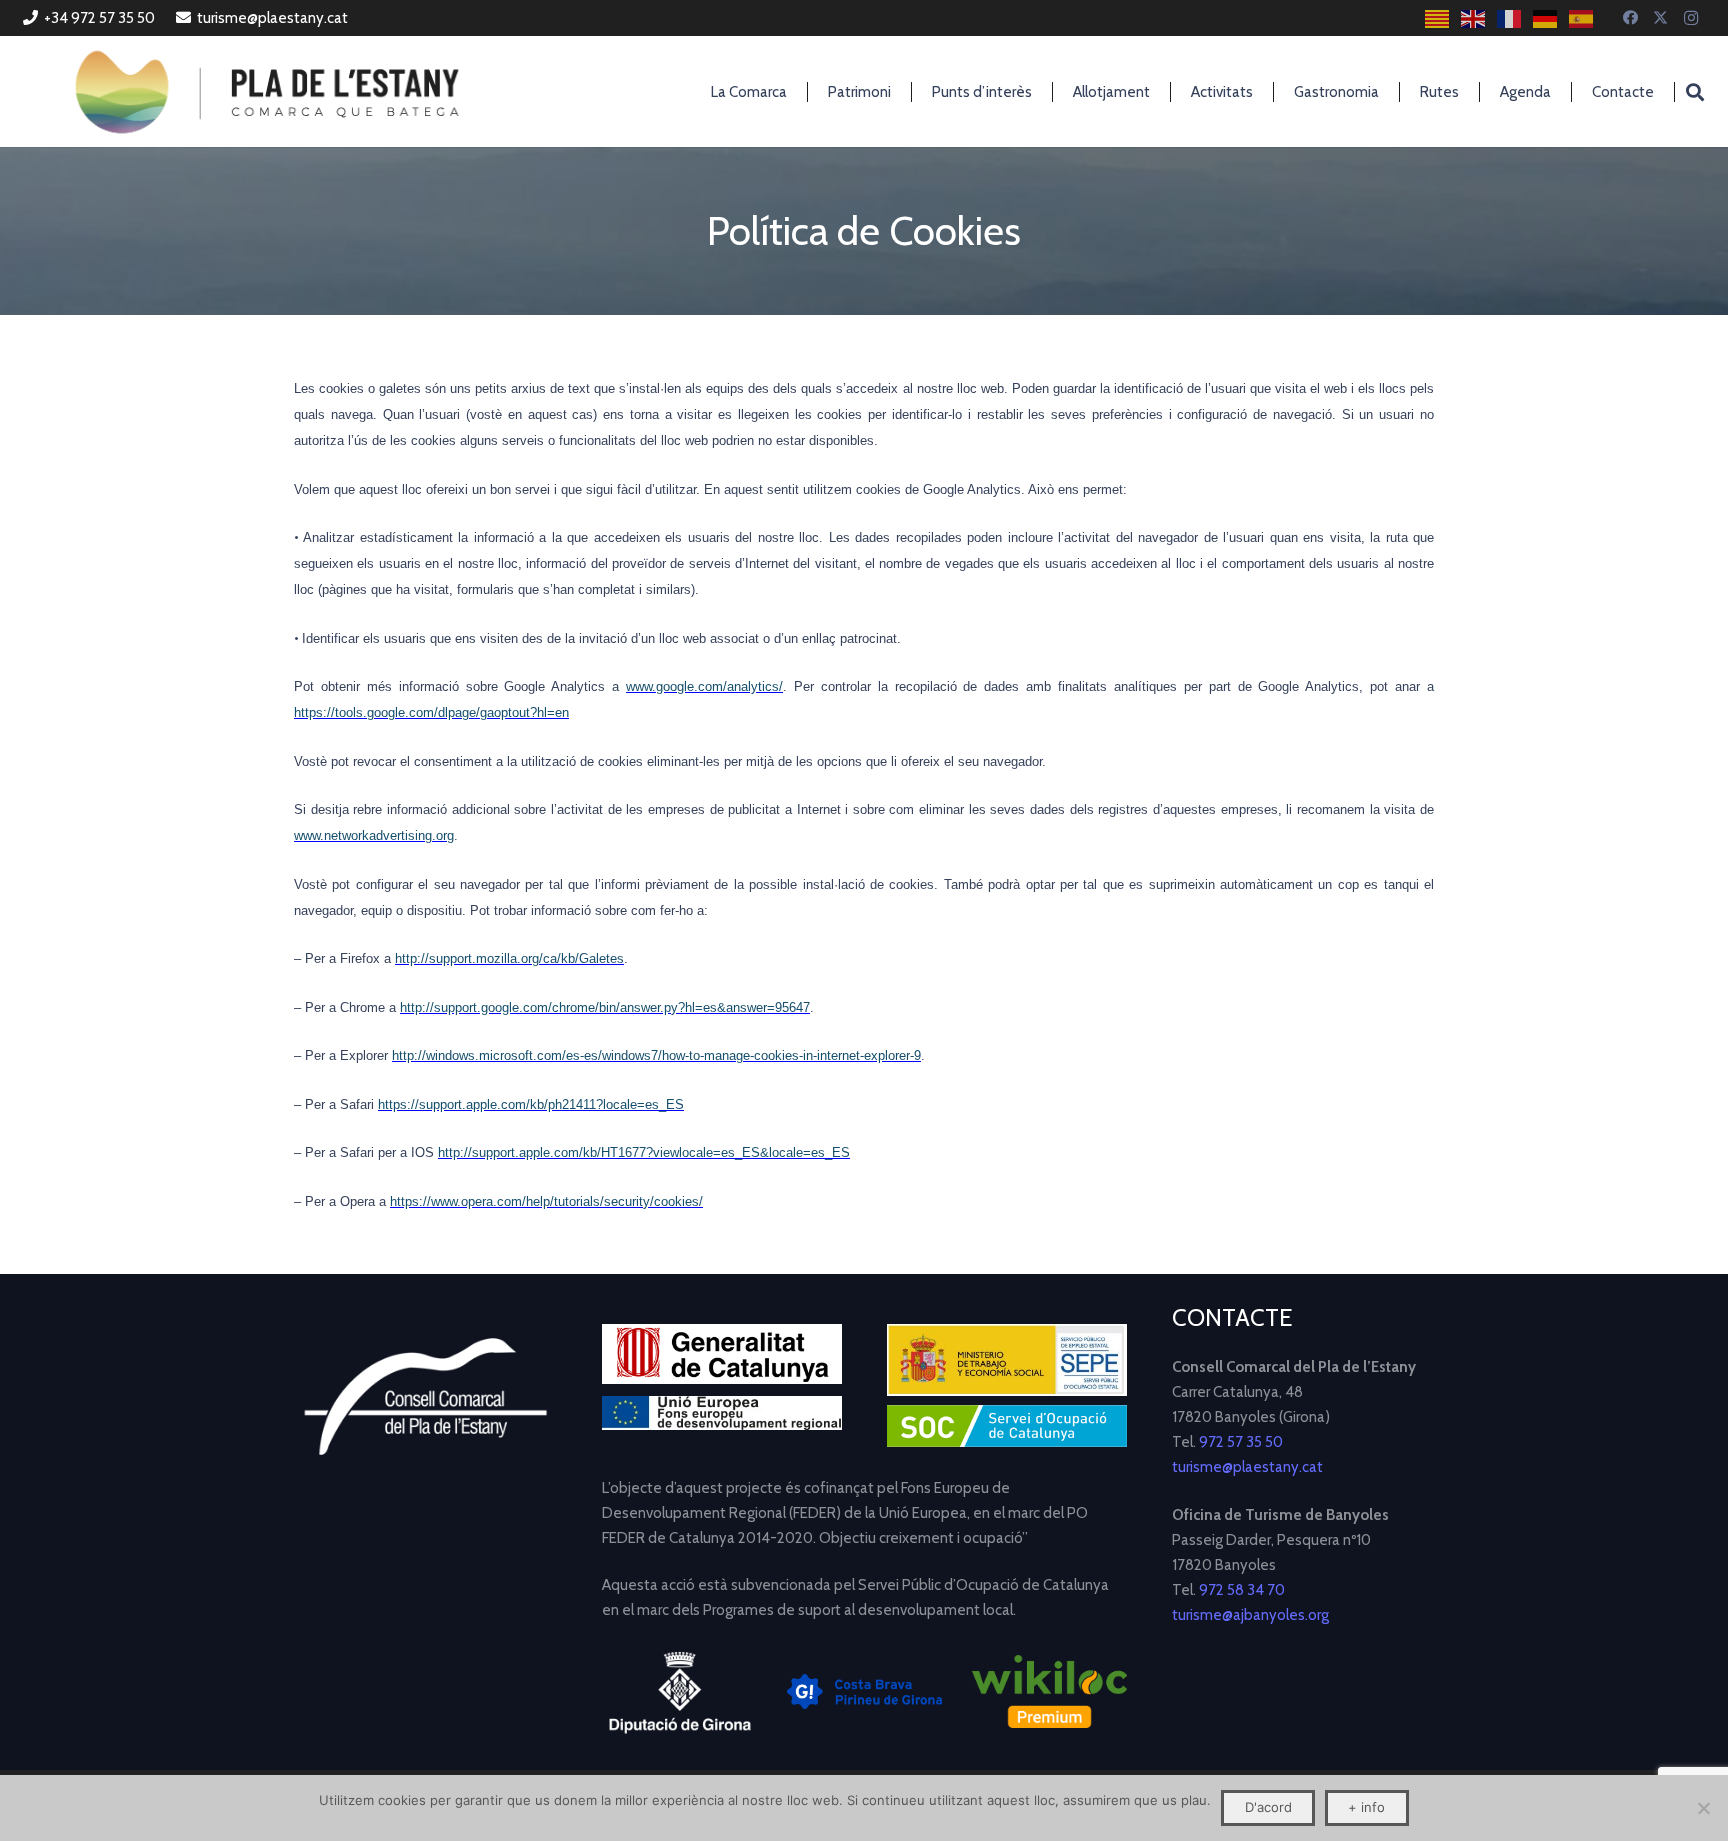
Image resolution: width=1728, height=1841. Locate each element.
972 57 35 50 (1241, 1442)
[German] (1546, 18)
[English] (1474, 18)
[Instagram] (1691, 18)
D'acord (1268, 1807)
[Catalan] (1438, 18)
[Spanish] (1582, 18)
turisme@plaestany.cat (1247, 1467)
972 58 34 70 (1242, 1590)
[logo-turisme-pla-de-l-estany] (267, 92)
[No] (1703, 1808)
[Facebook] (1631, 18)
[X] (1661, 18)
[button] (1695, 92)
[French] (1510, 18)
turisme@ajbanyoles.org (1250, 1615)
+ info (1366, 1807)
